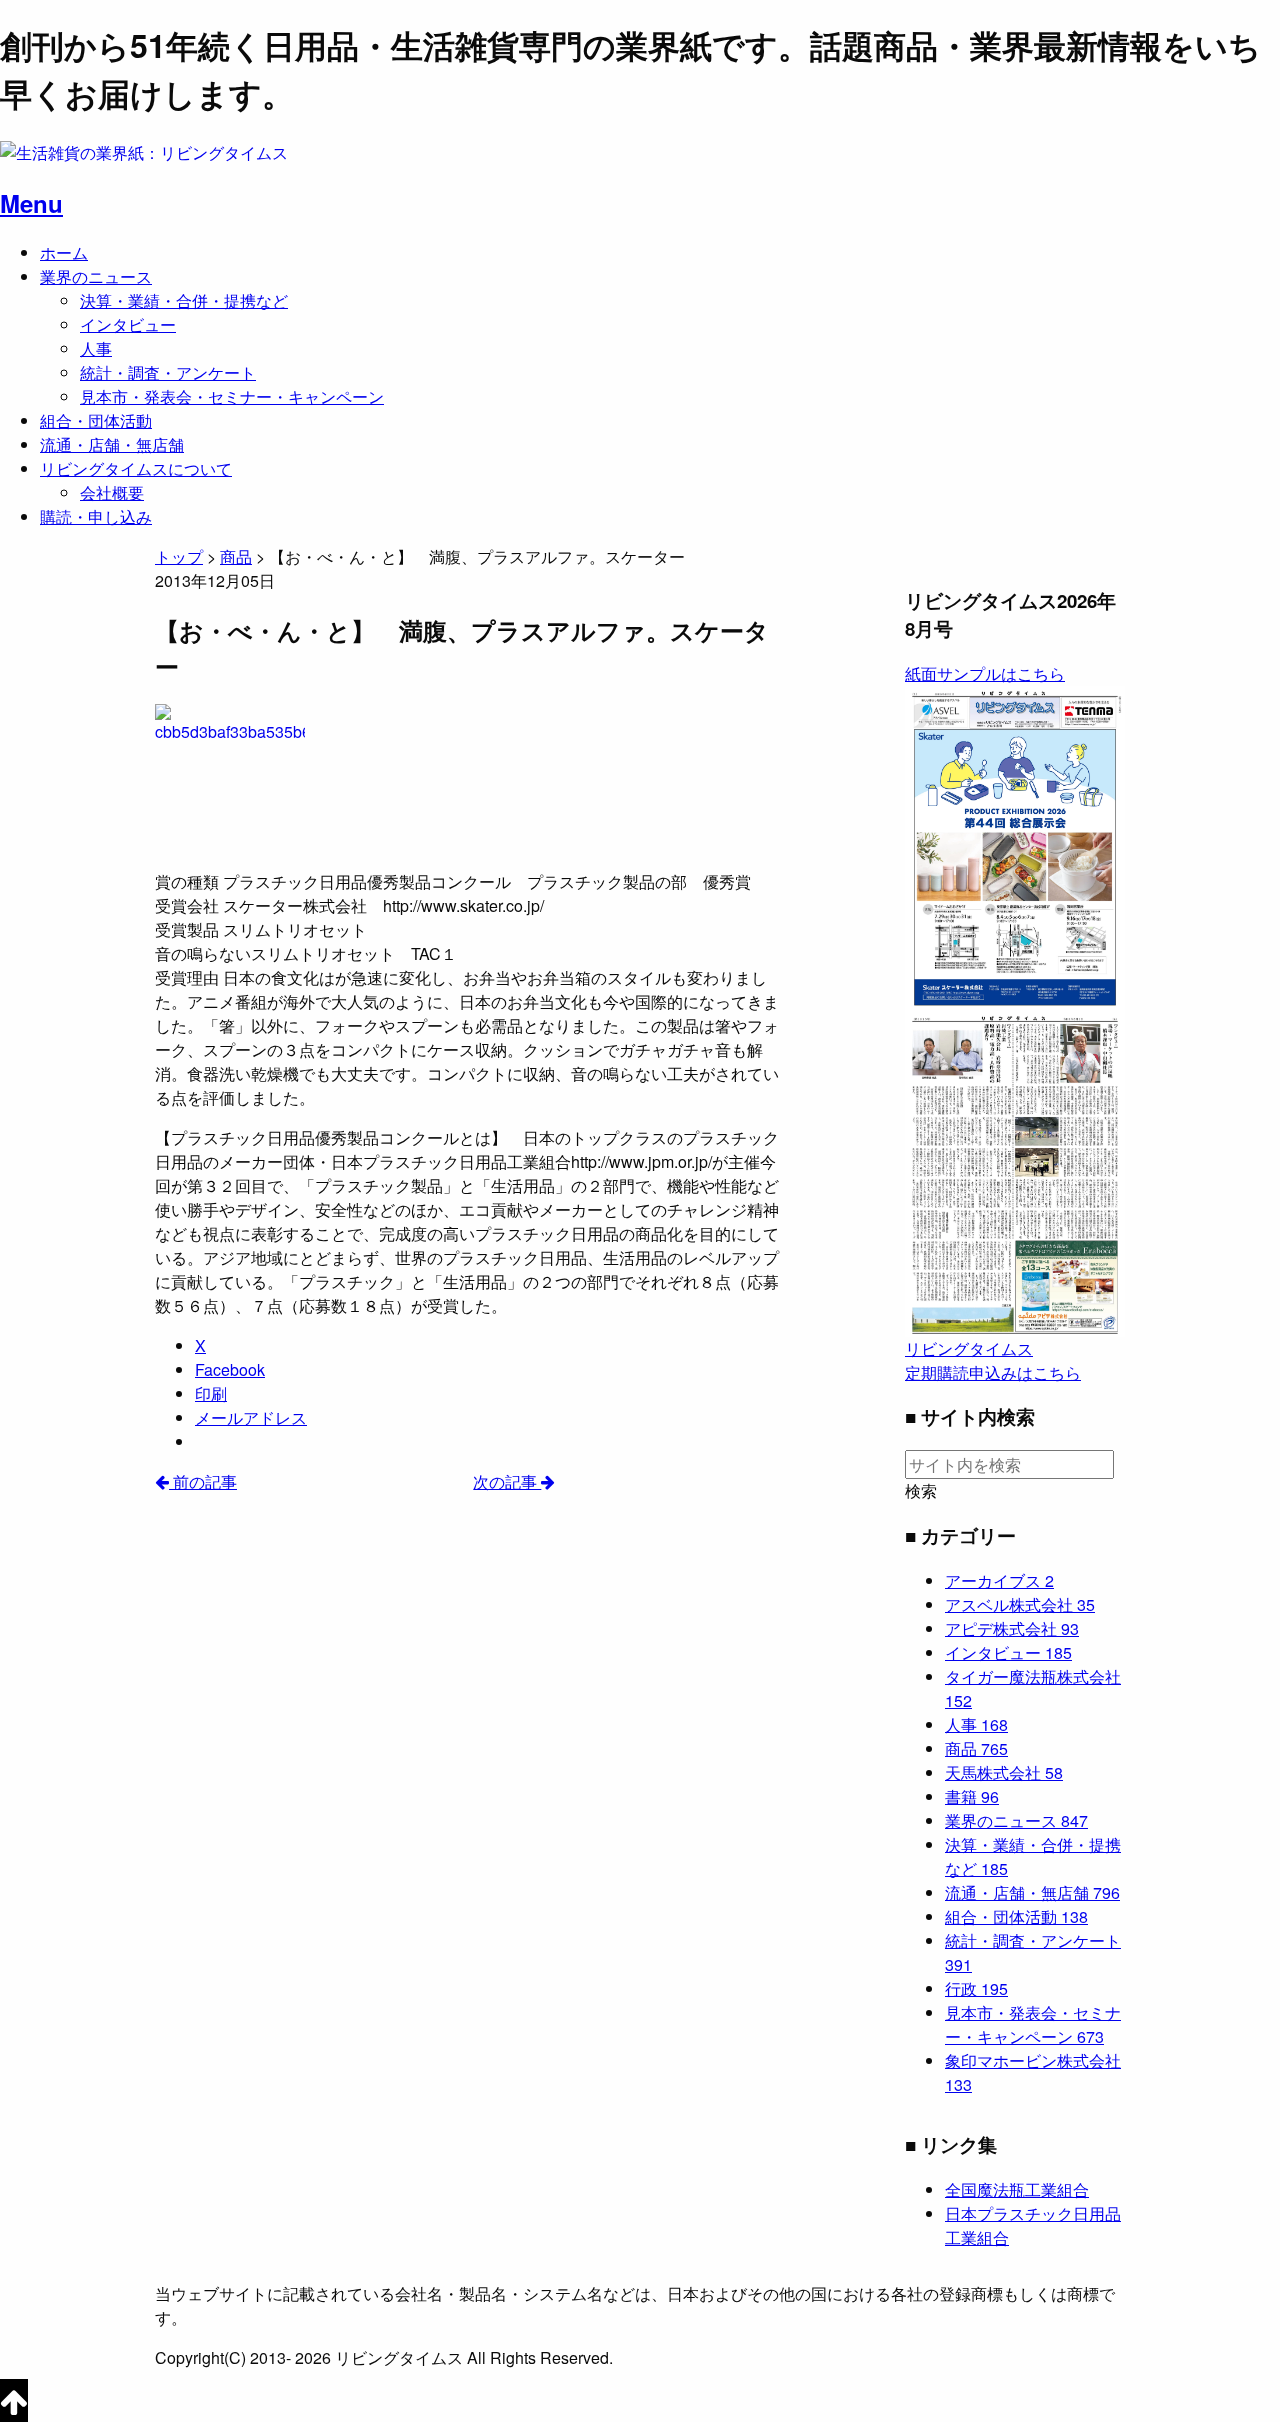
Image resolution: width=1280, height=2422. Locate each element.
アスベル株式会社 (1020, 1604)
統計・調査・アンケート (168, 372)
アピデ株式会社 (1012, 1628)
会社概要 (112, 492)
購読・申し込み (96, 516)
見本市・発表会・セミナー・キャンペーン (232, 396)
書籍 (972, 1796)
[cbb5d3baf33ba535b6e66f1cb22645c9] (230, 777)
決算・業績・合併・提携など (184, 300)
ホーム (64, 252)
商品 (976, 1748)
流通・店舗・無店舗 (112, 444)
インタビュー (128, 324)
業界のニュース (96, 276)
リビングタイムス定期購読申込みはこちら (993, 1360)
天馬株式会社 (1004, 1772)
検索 (921, 1491)
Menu (31, 203)
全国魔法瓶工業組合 (1017, 2189)
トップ (179, 556)
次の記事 (507, 1481)
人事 (96, 348)
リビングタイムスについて (136, 468)
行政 (976, 1988)
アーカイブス (999, 1580)
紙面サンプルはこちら (985, 673)
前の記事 (203, 1481)
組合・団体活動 (96, 420)
